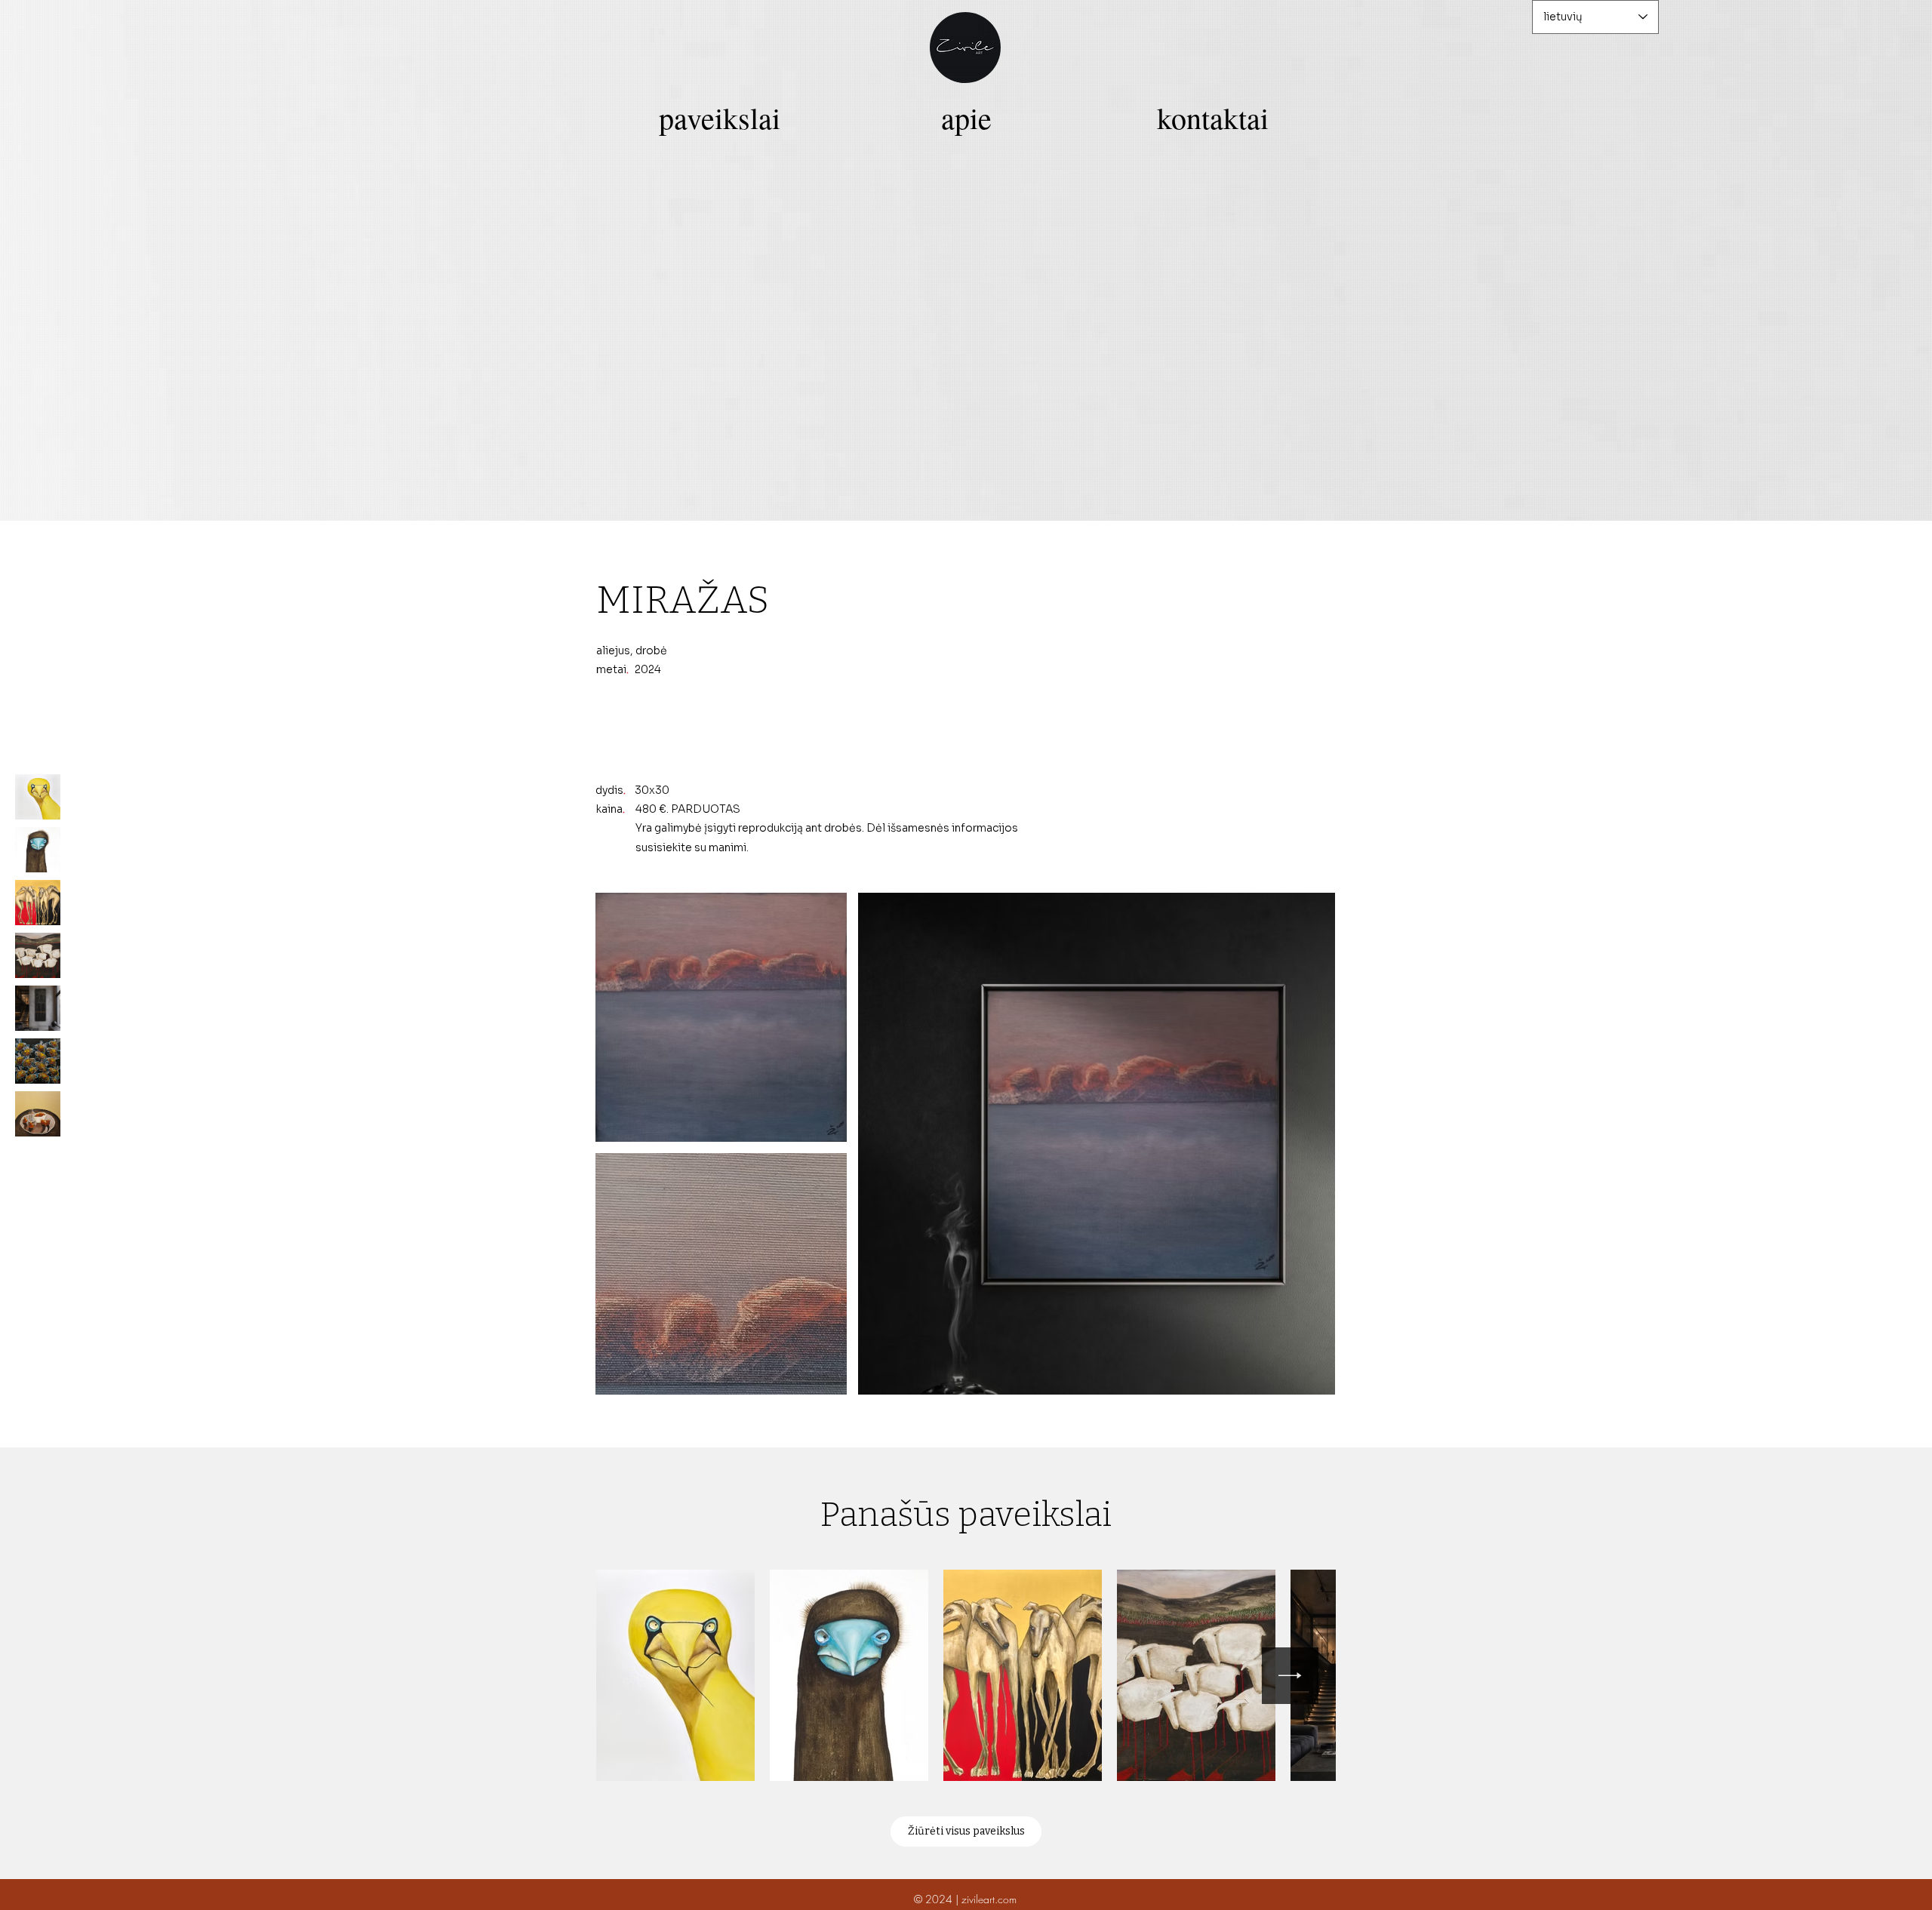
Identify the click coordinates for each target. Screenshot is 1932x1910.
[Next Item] (1290, 1676)
